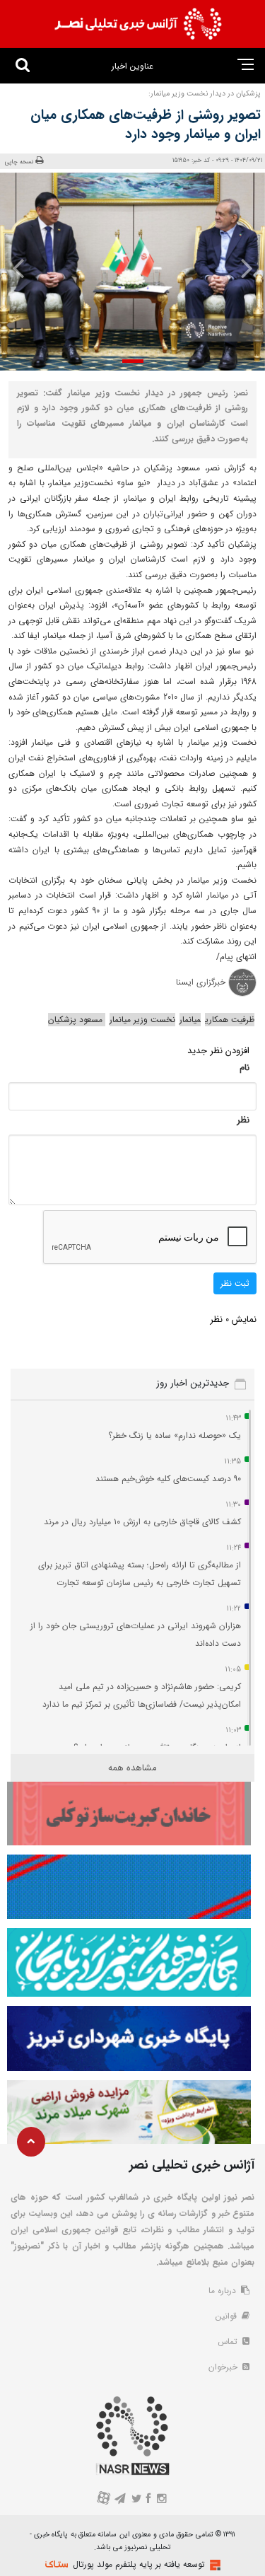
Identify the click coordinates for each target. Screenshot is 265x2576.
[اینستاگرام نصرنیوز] (162, 2500)
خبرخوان (224, 2367)
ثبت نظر (235, 1283)
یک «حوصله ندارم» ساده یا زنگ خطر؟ (175, 1435)
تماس (229, 2342)
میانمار (190, 1020)
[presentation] (242, 268)
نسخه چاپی (19, 162)
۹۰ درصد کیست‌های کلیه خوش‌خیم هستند (168, 1479)
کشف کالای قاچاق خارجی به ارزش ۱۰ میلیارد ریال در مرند (142, 1522)
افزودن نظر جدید (218, 1051)
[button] (133, 361)
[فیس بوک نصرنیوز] (149, 2500)
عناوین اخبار (132, 66)
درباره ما (224, 2291)
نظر (243, 1120)
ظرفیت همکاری (230, 1020)
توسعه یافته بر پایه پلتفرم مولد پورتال (139, 2564)
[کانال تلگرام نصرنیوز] (120, 2500)
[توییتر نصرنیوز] (136, 2500)
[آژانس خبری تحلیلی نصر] (138, 24)
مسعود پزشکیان (77, 1020)
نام (245, 1068)
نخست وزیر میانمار (142, 1020)
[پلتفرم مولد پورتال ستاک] (213, 2565)
